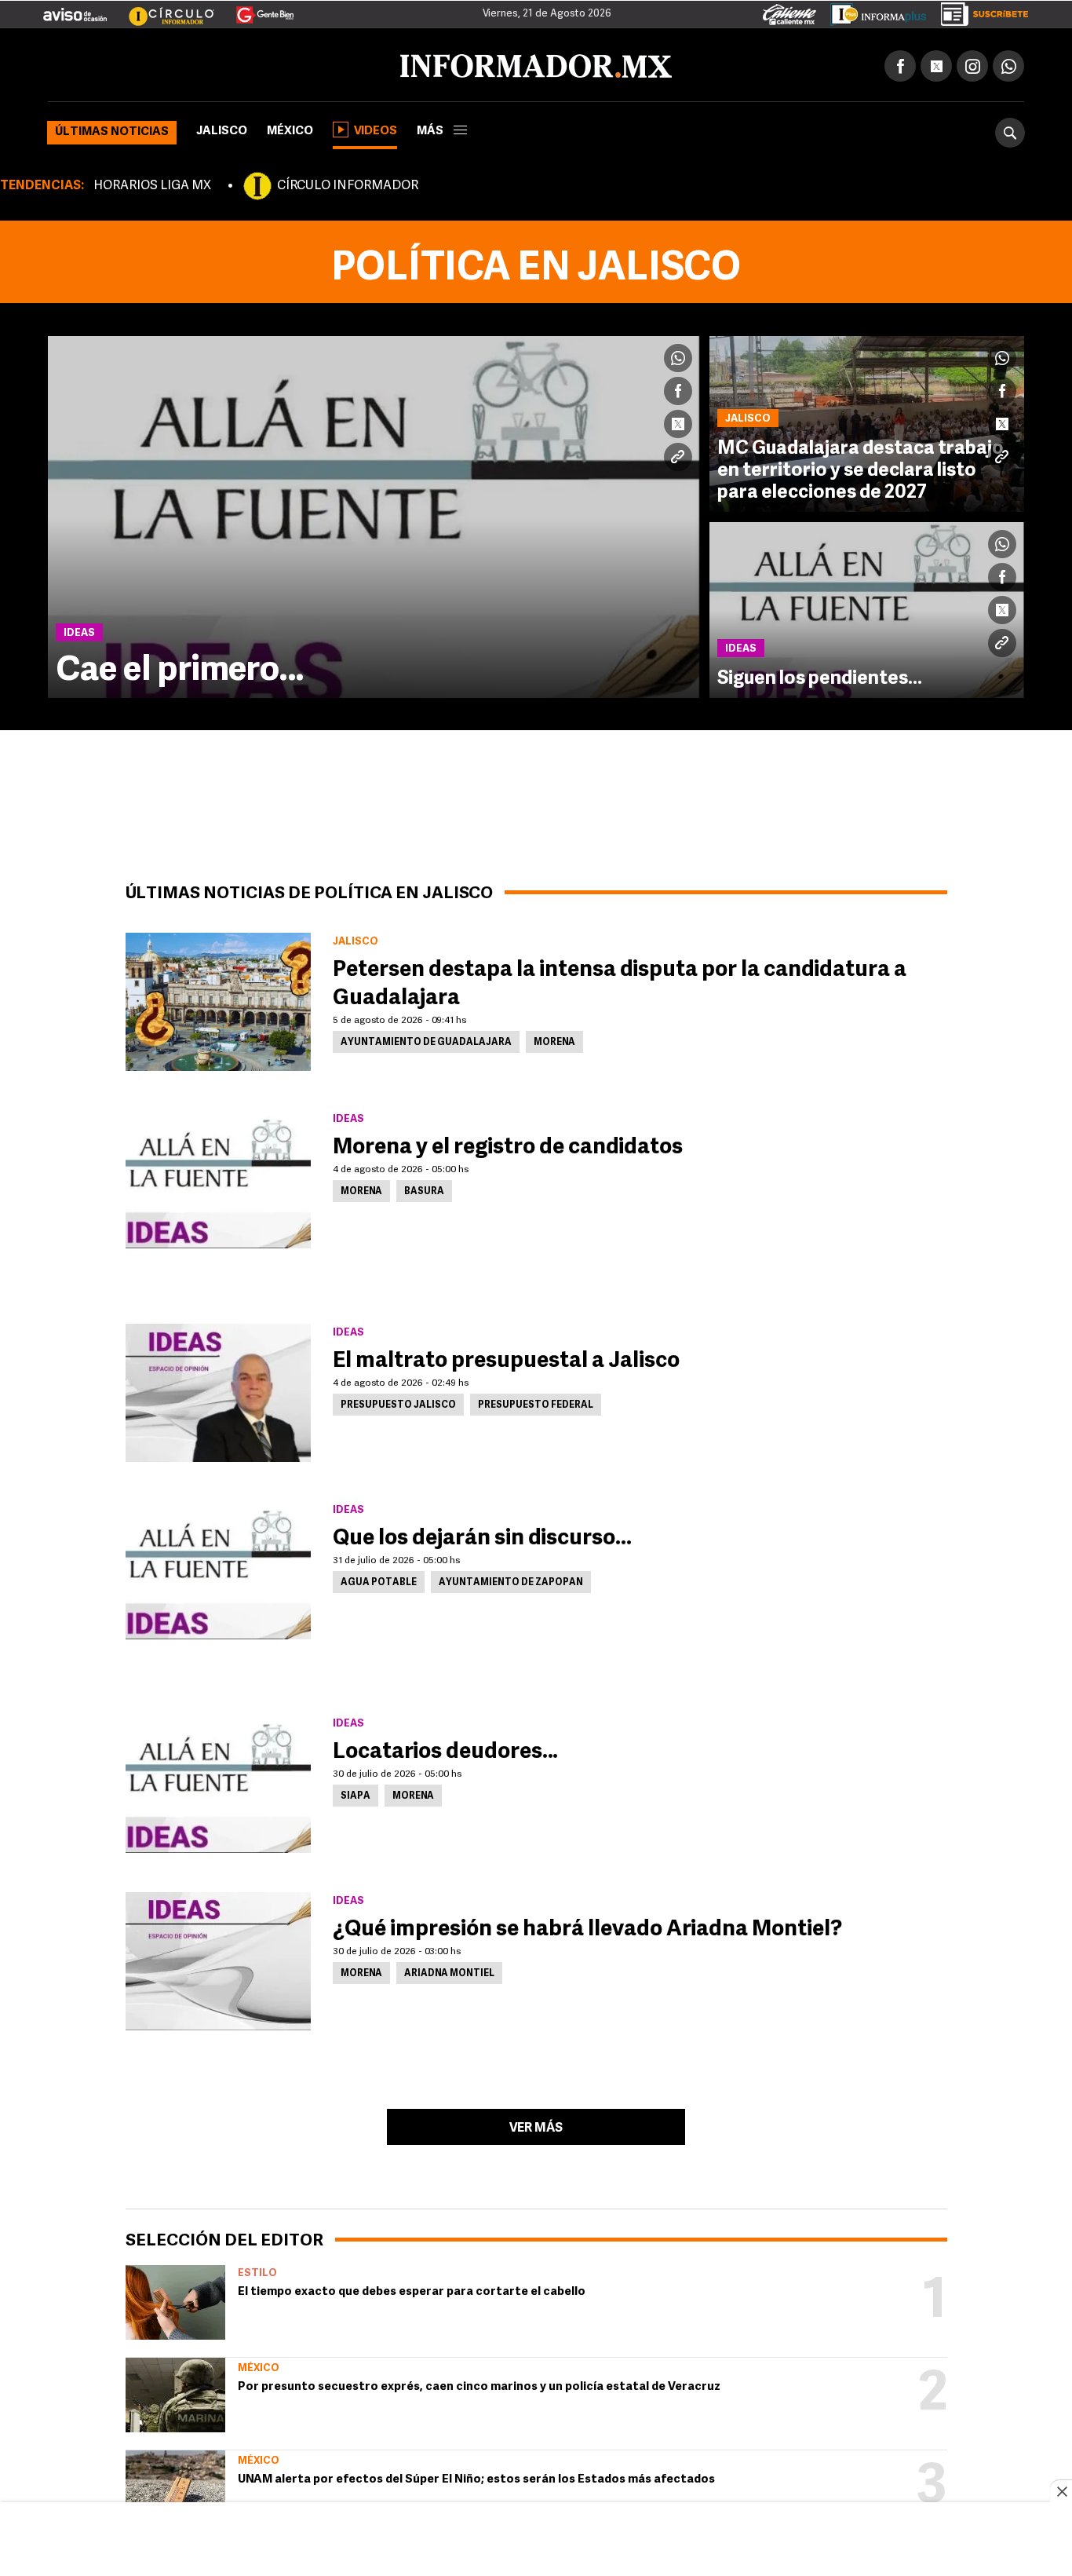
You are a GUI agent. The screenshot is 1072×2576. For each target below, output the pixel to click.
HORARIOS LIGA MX (152, 183)
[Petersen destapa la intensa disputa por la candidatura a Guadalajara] (218, 999)
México (290, 128)
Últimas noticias (112, 129)
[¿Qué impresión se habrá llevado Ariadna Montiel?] (218, 1958)
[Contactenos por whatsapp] (1008, 63)
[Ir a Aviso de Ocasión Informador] (75, 9)
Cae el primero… (180, 668)
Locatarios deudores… (445, 1749)
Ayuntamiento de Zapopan (511, 1580)
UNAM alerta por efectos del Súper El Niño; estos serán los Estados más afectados (476, 2477)
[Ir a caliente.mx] (789, 11)
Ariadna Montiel (449, 1971)
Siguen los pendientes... (820, 676)
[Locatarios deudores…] (218, 1781)
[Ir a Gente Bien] (255, 9)
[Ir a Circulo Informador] (162, 9)
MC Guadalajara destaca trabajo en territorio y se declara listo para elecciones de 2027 (861, 468)
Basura (424, 1189)
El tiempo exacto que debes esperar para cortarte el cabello (412, 2289)
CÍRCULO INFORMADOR (348, 183)
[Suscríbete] (979, 11)
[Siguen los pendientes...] (867, 607)
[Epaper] (873, 11)
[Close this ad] (1061, 2491)
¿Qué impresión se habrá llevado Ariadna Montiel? (587, 1927)
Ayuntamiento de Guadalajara (426, 1040)
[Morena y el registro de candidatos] (218, 1176)
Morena (554, 1040)
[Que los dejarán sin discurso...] (218, 1567)
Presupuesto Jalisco (398, 1402)
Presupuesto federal (536, 1402)
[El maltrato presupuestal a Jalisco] (218, 1390)
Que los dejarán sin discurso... (482, 1536)
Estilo (257, 2270)
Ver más (536, 2125)
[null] (175, 2299)
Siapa (356, 1793)
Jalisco (222, 128)
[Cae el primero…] (374, 514)
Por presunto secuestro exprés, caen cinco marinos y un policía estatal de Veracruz (479, 2384)
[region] (536, 2541)
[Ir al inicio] (233, 64)
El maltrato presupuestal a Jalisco (506, 1358)
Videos (376, 128)
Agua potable (379, 1580)
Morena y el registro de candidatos (508, 1145)
